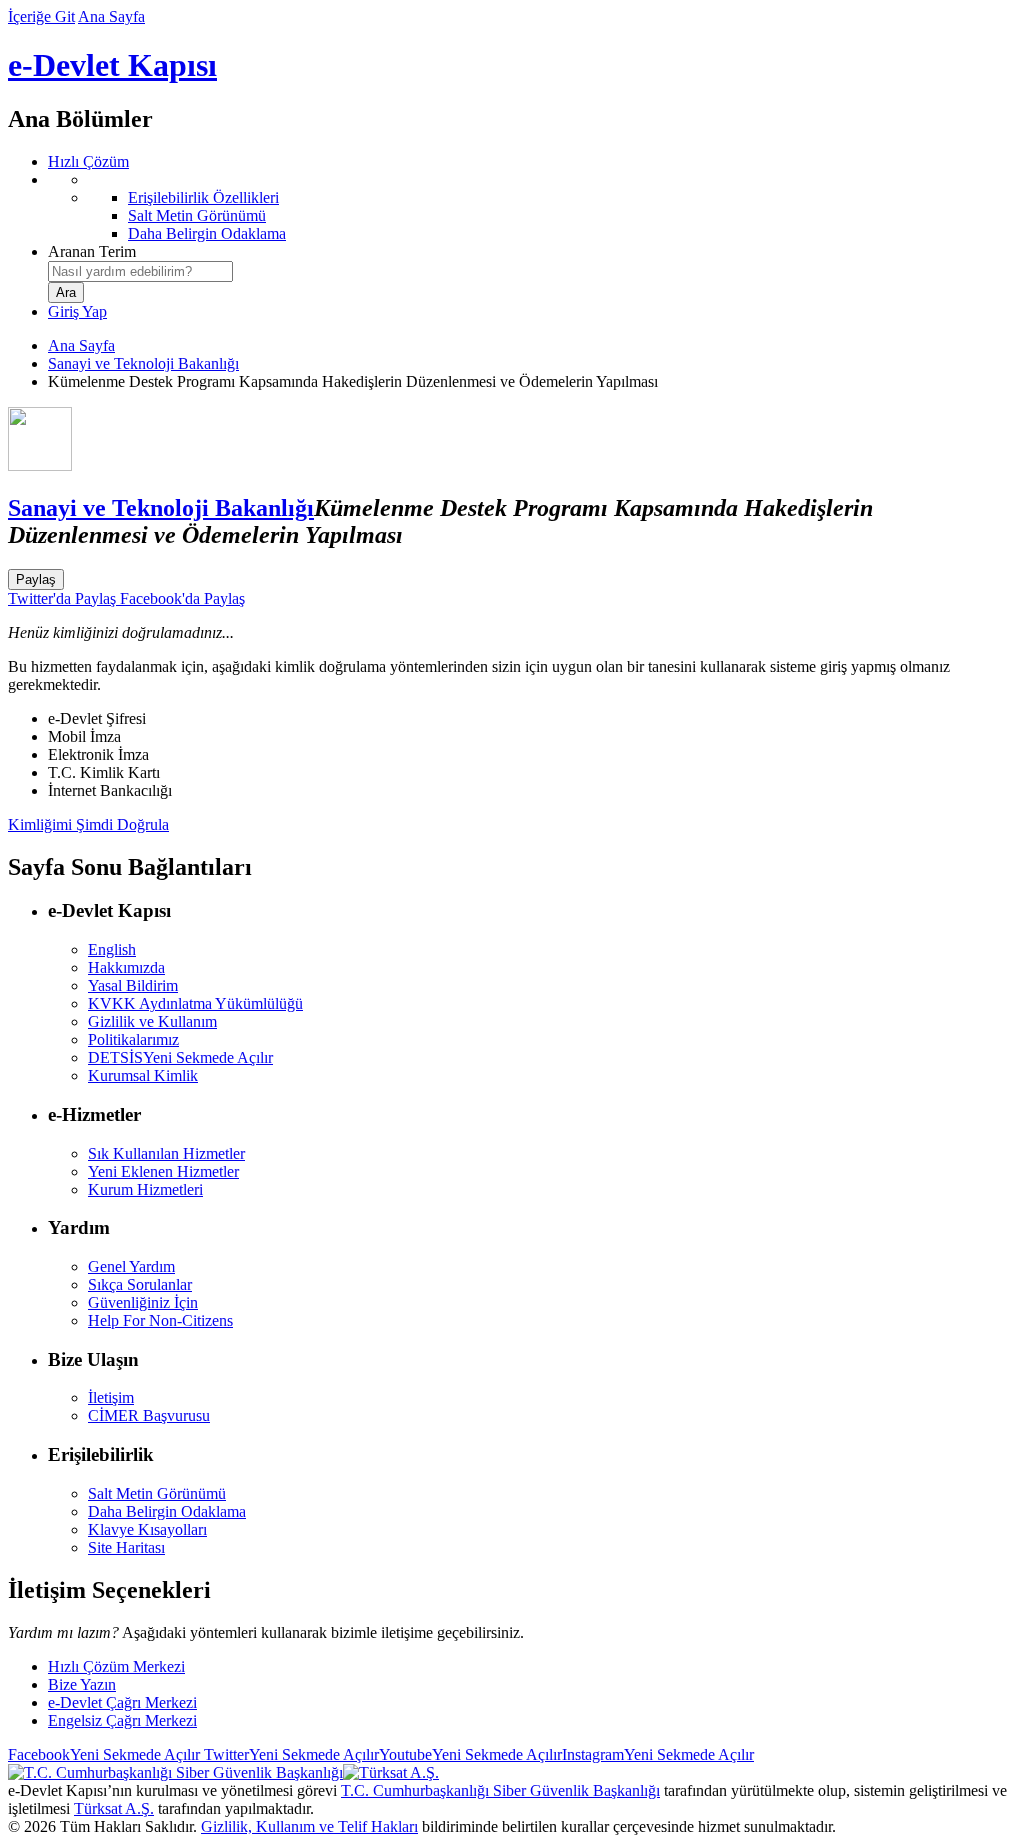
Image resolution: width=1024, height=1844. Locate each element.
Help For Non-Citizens (160, 1320)
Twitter (289, 1754)
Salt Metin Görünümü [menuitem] (197, 215)
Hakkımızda (126, 967)
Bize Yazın (82, 1684)
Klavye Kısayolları (147, 1529)
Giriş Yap (77, 311)
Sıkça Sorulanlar (140, 1284)
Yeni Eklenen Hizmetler (163, 1171)
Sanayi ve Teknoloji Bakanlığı (143, 363)
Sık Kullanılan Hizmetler (166, 1153)
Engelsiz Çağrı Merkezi (122, 1720)
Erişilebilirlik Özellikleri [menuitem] (203, 197)
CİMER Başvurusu (149, 1415)
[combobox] (140, 271)
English (112, 949)
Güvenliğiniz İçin (143, 1302)
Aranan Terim (92, 251)
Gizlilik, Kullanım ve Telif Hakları (309, 1826)
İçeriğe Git (41, 16)
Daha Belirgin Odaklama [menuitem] (207, 233)
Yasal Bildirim (133, 985)
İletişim (111, 1397)
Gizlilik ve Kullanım (152, 1021)
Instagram (658, 1754)
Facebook (104, 1754)
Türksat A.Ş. (114, 1808)
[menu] (532, 207)
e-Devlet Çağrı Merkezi (122, 1702)
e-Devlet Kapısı (112, 65)
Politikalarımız (133, 1039)
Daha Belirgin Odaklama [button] (167, 1511)
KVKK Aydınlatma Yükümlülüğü (195, 1003)
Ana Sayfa (111, 16)
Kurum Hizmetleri (145, 1189)
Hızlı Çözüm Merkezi (116, 1666)
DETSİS (180, 1057)
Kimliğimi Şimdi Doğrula (88, 824)
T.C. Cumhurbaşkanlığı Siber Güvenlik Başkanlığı (500, 1790)
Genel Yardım (131, 1266)
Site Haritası (126, 1547)
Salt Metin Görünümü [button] (157, 1493)
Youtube (470, 1754)
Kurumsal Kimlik (143, 1075)
